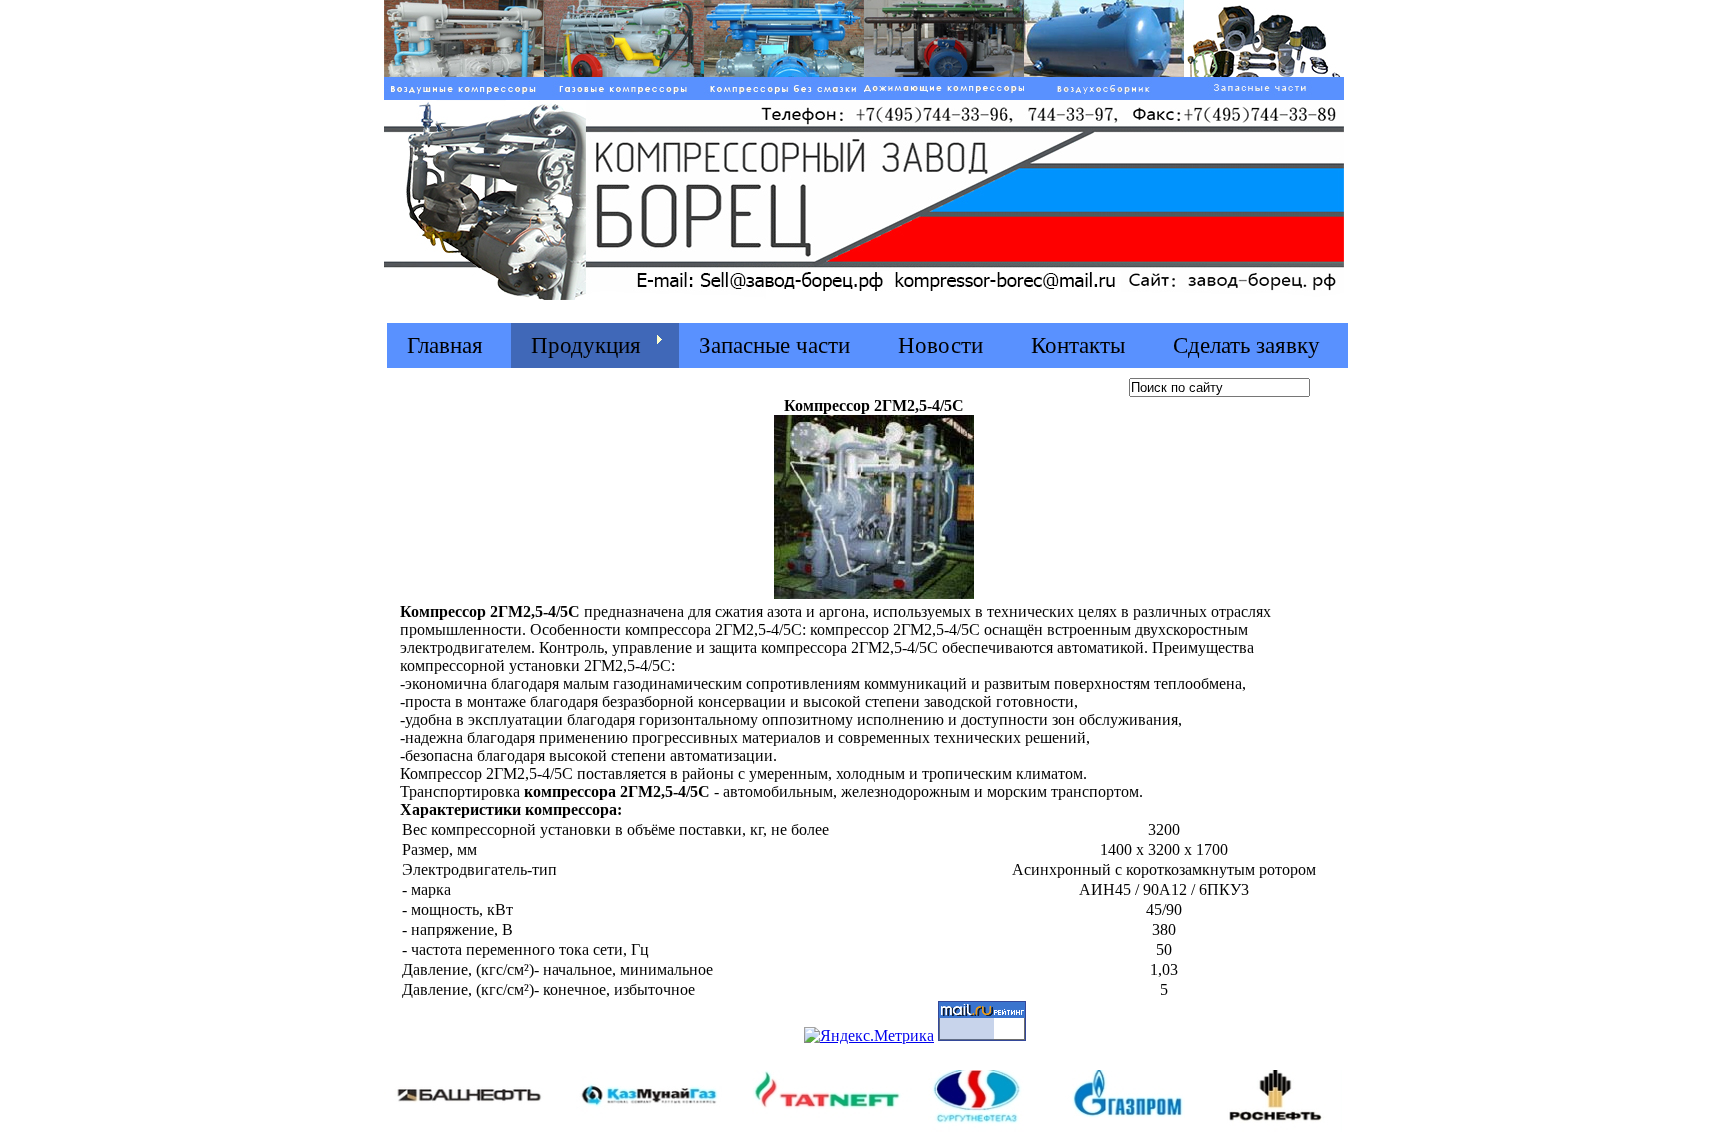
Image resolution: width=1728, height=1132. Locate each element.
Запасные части (774, 345)
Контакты (1078, 345)
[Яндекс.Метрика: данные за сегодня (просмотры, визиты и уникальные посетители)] (869, 1036)
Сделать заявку (1246, 345)
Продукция (586, 345)
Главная (445, 345)
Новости (940, 345)
